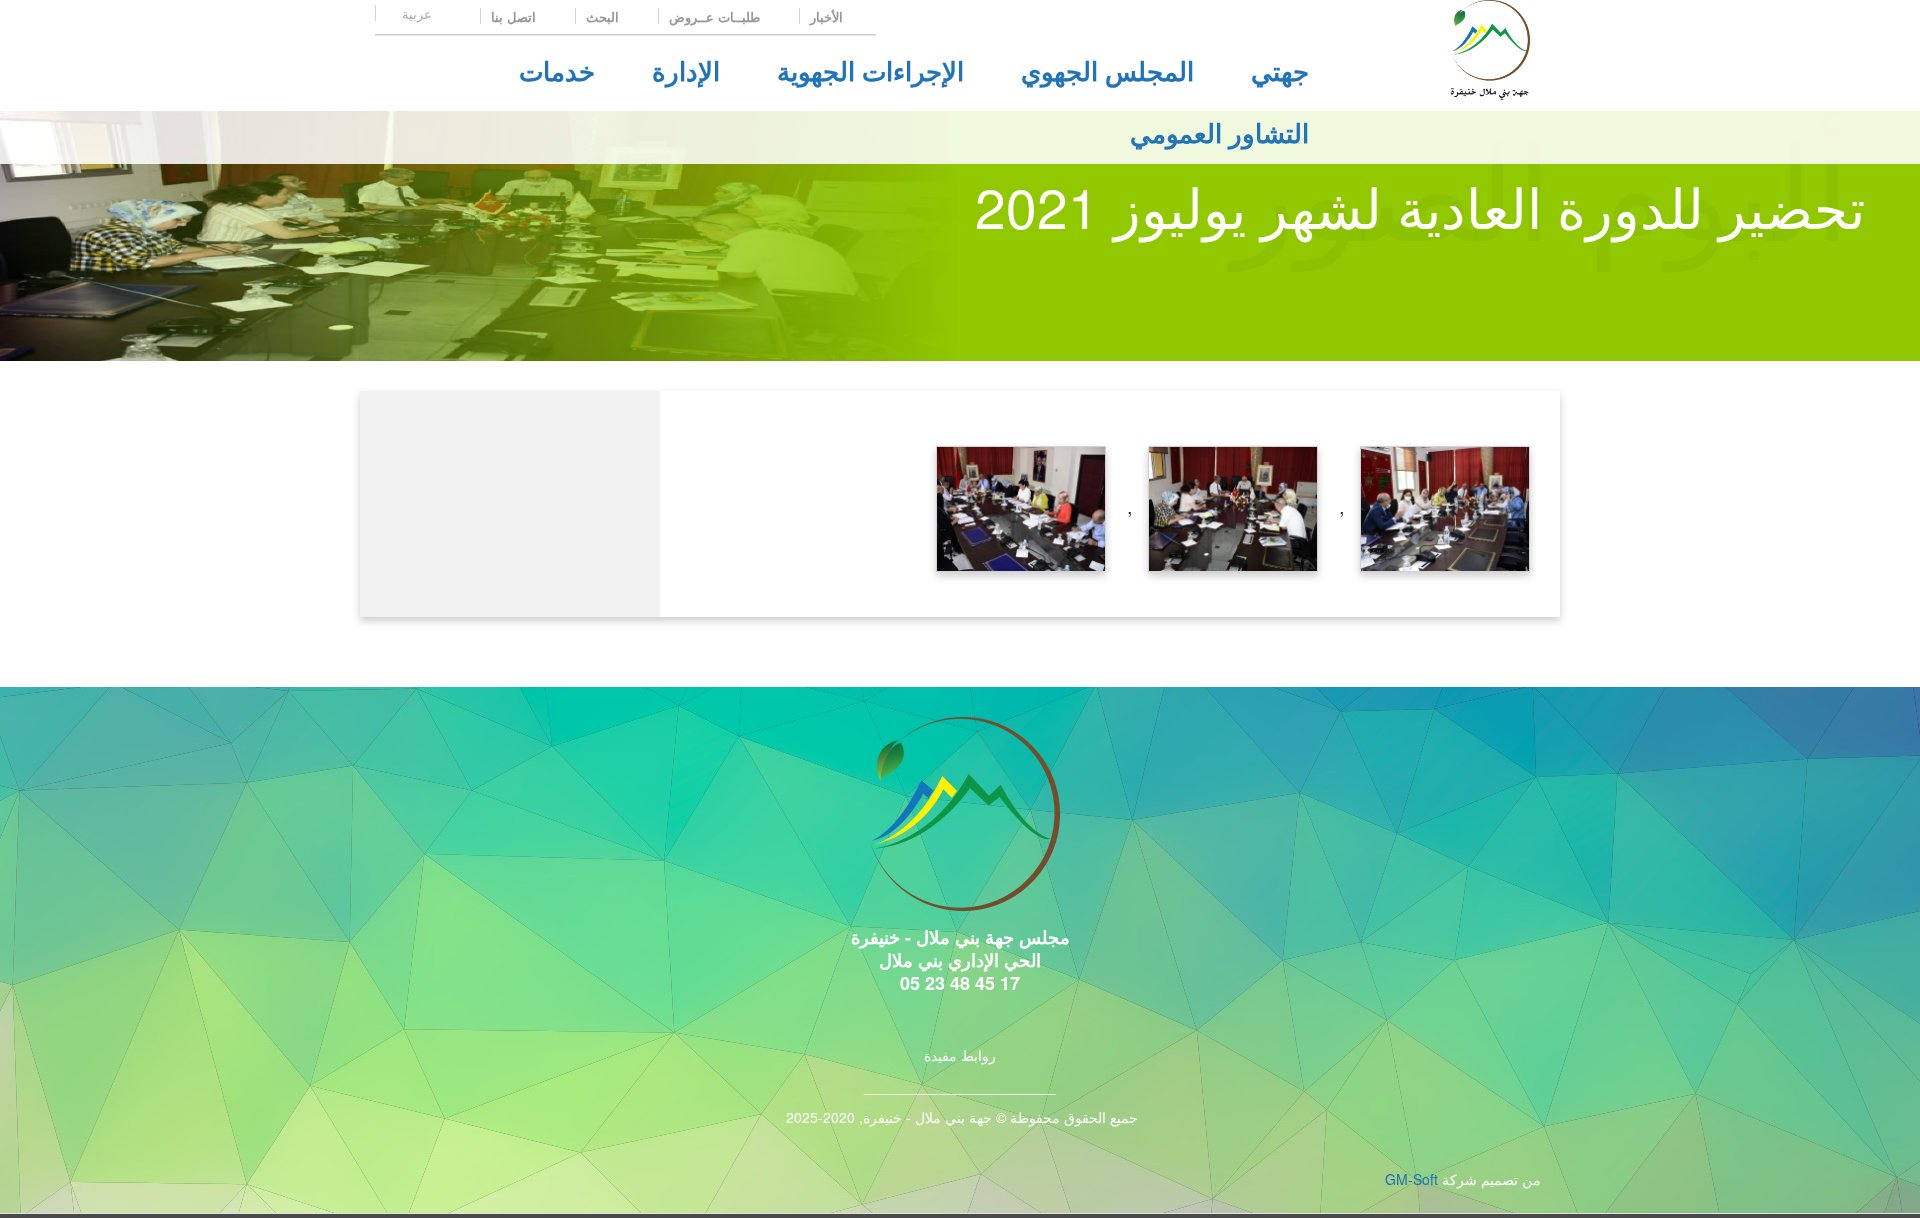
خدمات (557, 70)
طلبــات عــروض (716, 16)
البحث (604, 16)
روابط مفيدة (960, 1055)
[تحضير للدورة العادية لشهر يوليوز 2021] (1445, 505)
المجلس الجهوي (1107, 70)
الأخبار (828, 16)
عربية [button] (415, 13)
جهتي (1280, 70)
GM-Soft (1411, 1179)
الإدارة (686, 70)
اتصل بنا (515, 16)
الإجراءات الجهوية (870, 70)
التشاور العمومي (1219, 132)
